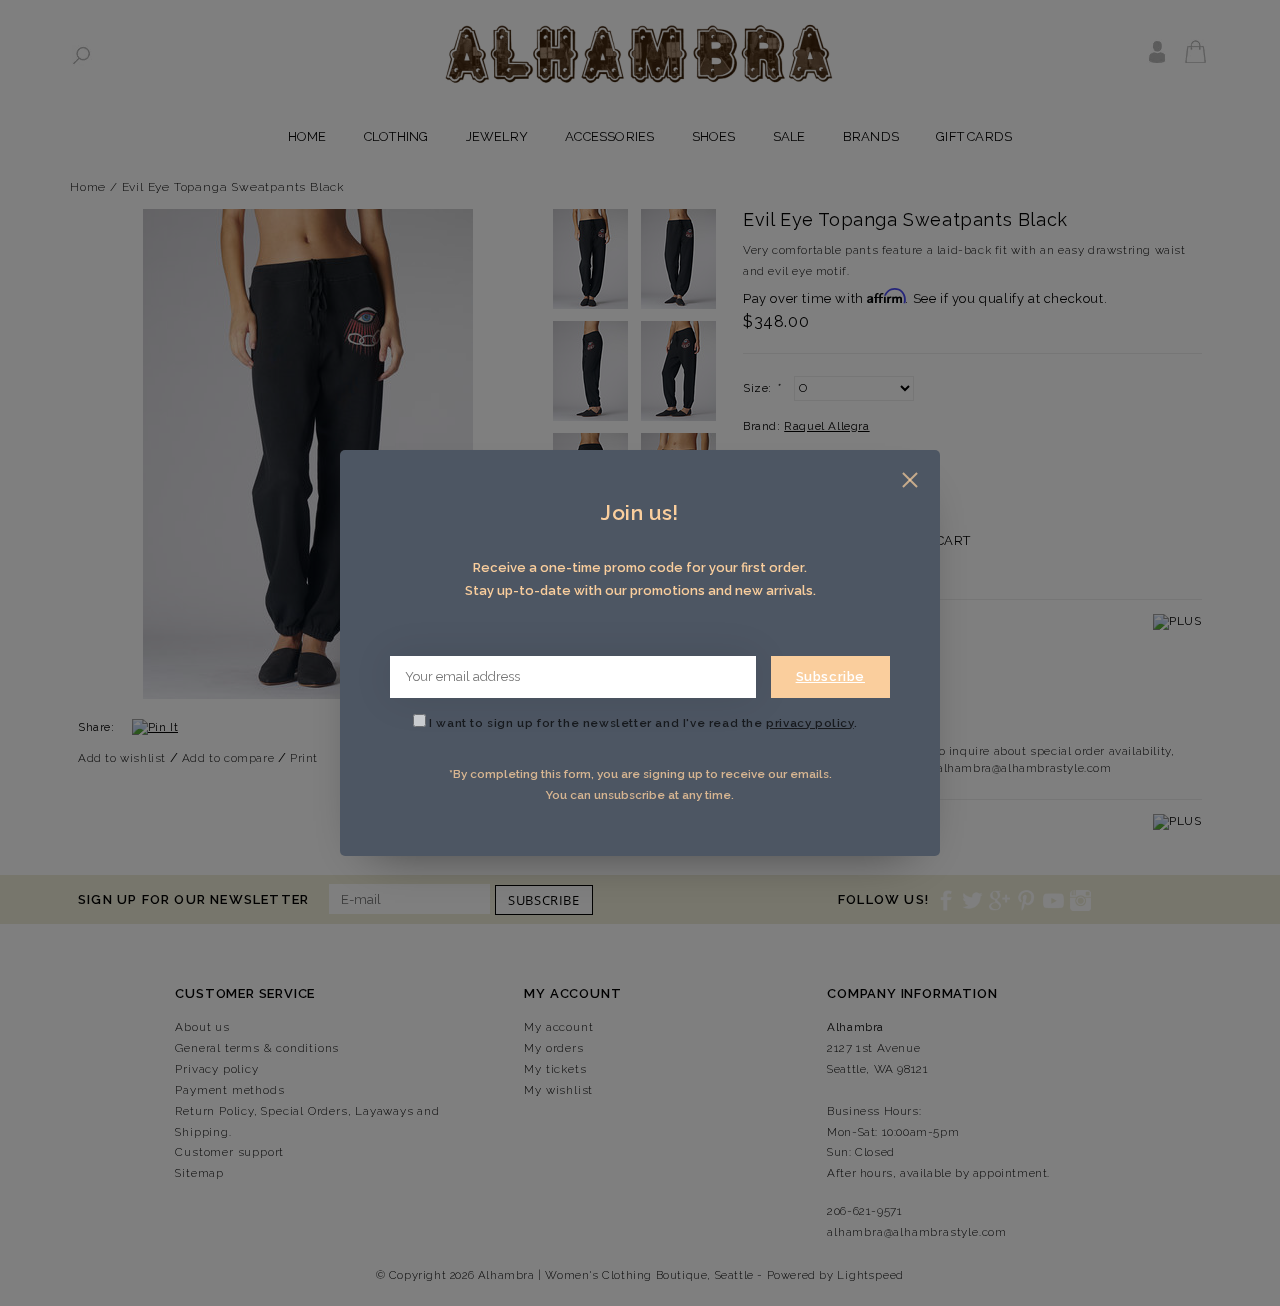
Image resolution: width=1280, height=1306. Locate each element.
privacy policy (809, 723)
